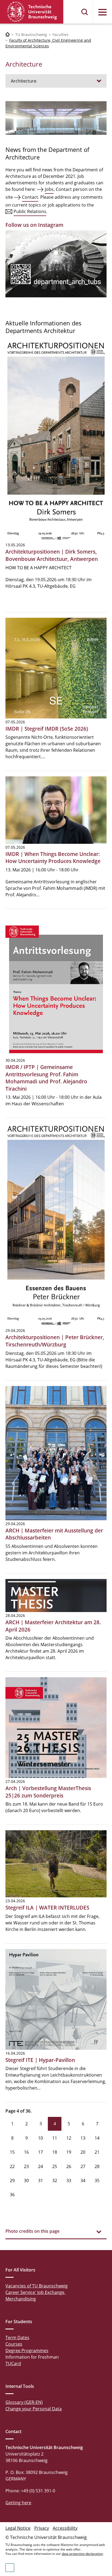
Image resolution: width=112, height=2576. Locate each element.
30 (26, 2181)
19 (69, 2152)
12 (69, 2138)
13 (83, 2138)
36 (12, 2195)
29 (12, 2181)
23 (26, 2166)
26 (69, 2166)
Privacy (42, 2528)
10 (41, 2138)
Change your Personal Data (34, 2409)
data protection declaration (82, 2554)
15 (12, 2152)
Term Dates (17, 2338)
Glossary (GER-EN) (24, 2402)
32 (55, 2181)
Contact (30, 197)
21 (97, 2152)
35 (97, 2181)
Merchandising (21, 2299)
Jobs (49, 189)
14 (97, 2138)
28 (97, 2166)
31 (41, 2181)
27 (83, 2166)
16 (26, 2152)
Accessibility (65, 2528)
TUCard (13, 2363)
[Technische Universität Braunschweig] (32, 12)
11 (55, 2138)
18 (55, 2152)
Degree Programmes (27, 2351)
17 (41, 2152)
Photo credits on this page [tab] (32, 2231)
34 (83, 2181)
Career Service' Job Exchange (35, 2292)
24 (41, 2166)
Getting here (18, 2503)
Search (85, 12)
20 (83, 2152)
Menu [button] (102, 12)
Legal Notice (18, 2528)
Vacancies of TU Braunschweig (37, 2286)
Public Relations (30, 211)
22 (12, 2166)
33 (69, 2181)
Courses (14, 2344)
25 (55, 2166)
